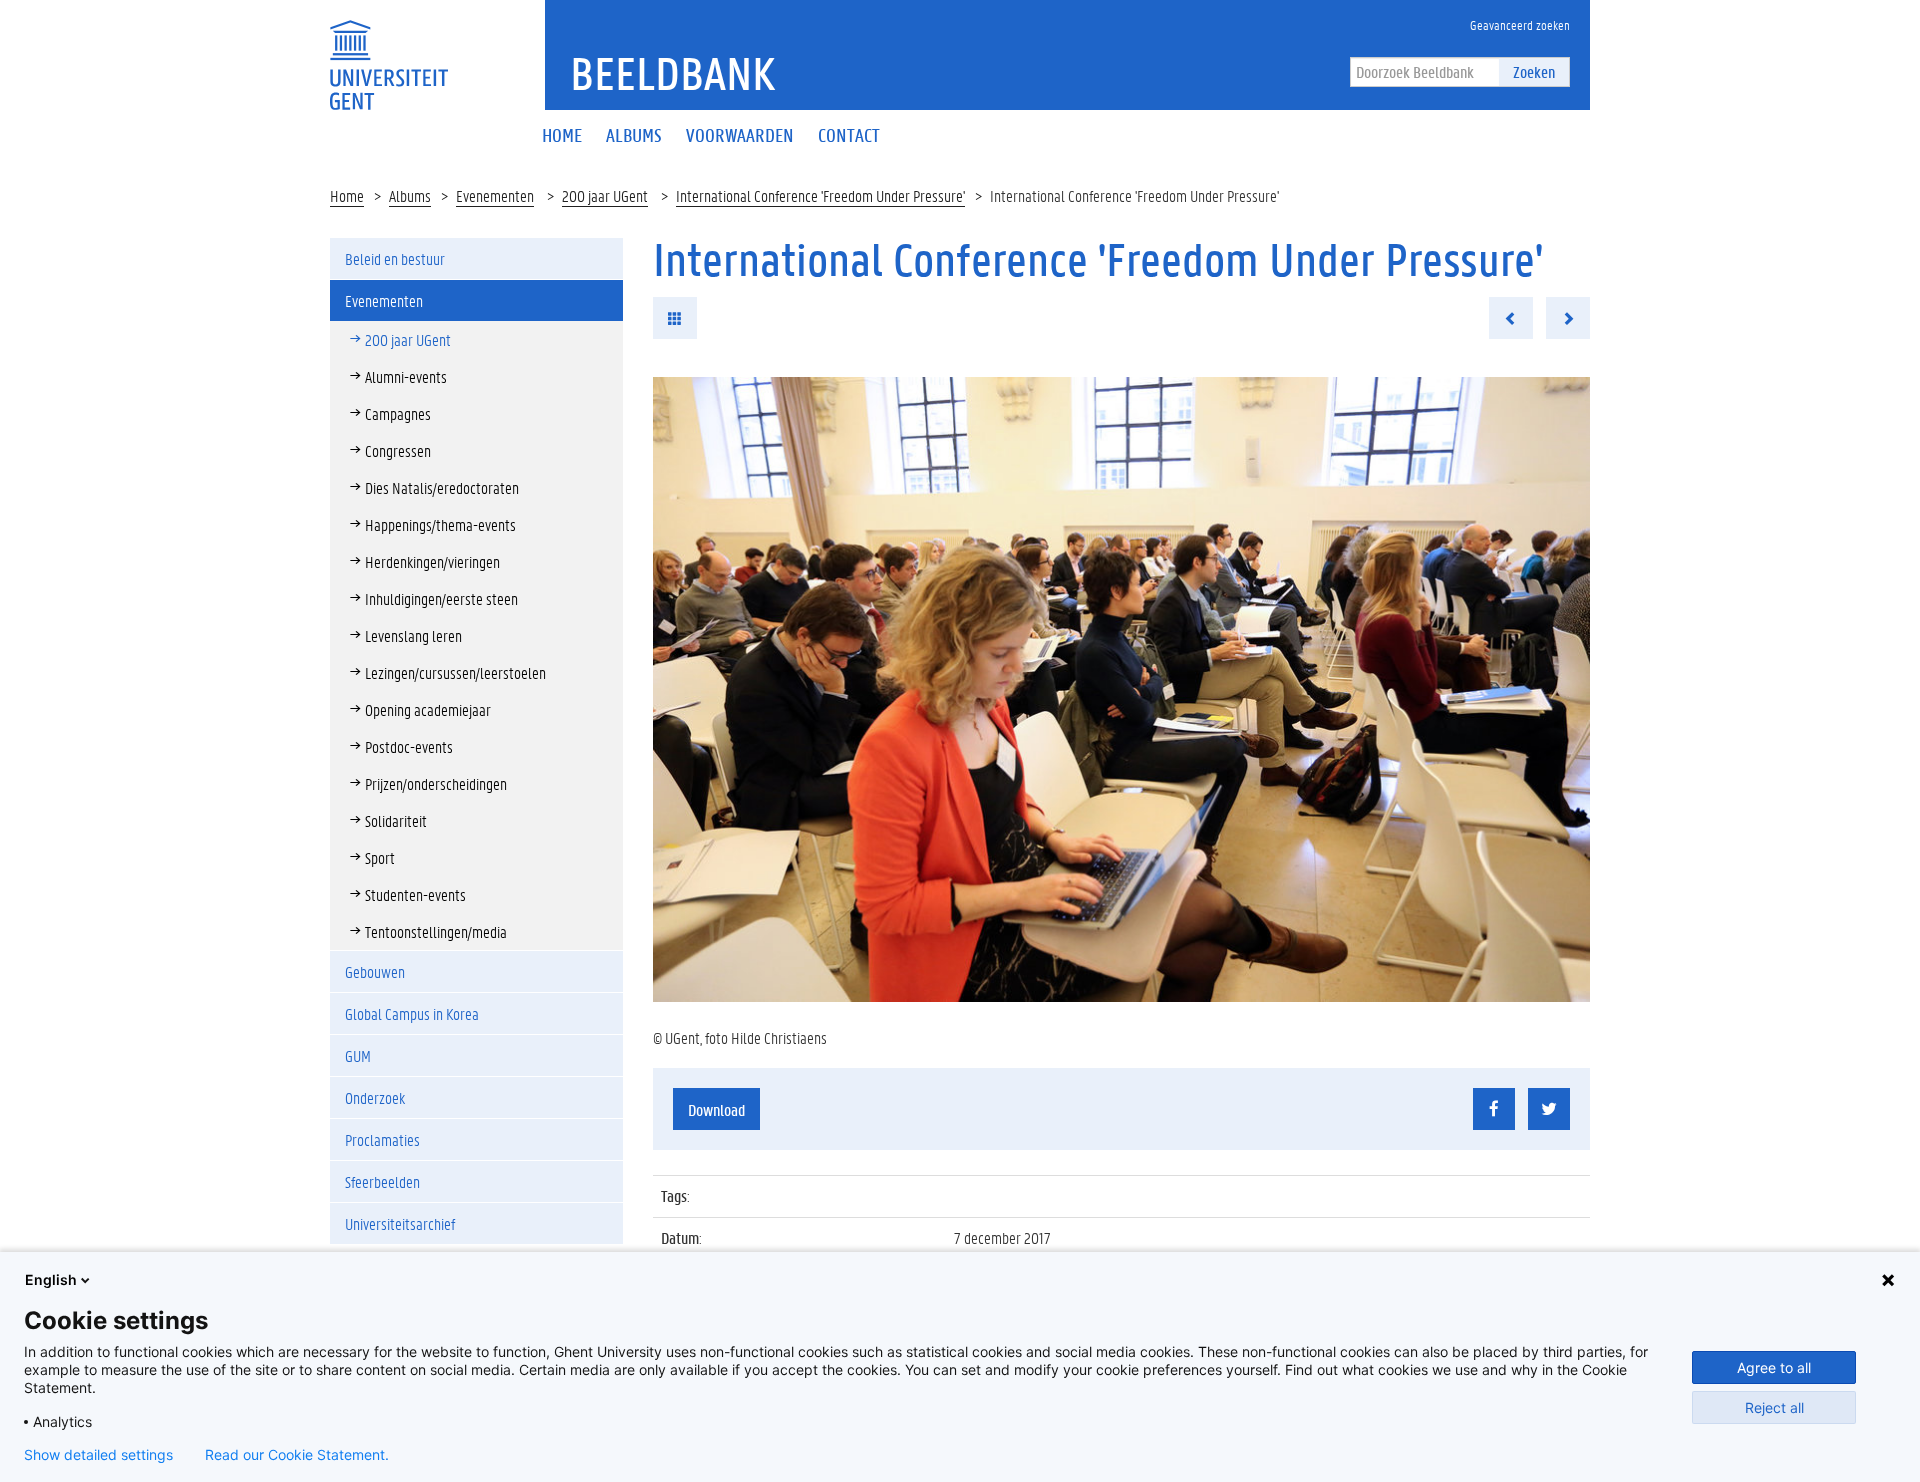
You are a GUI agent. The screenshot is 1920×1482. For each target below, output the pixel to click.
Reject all (1774, 1407)
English (51, 1279)
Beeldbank (672, 73)
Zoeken (1534, 71)
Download (716, 1109)
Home (347, 195)
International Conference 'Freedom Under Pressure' (820, 195)
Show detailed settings (98, 1455)
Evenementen (495, 195)
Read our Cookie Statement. (297, 1455)
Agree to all (1774, 1367)
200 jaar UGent (605, 195)
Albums (410, 195)
